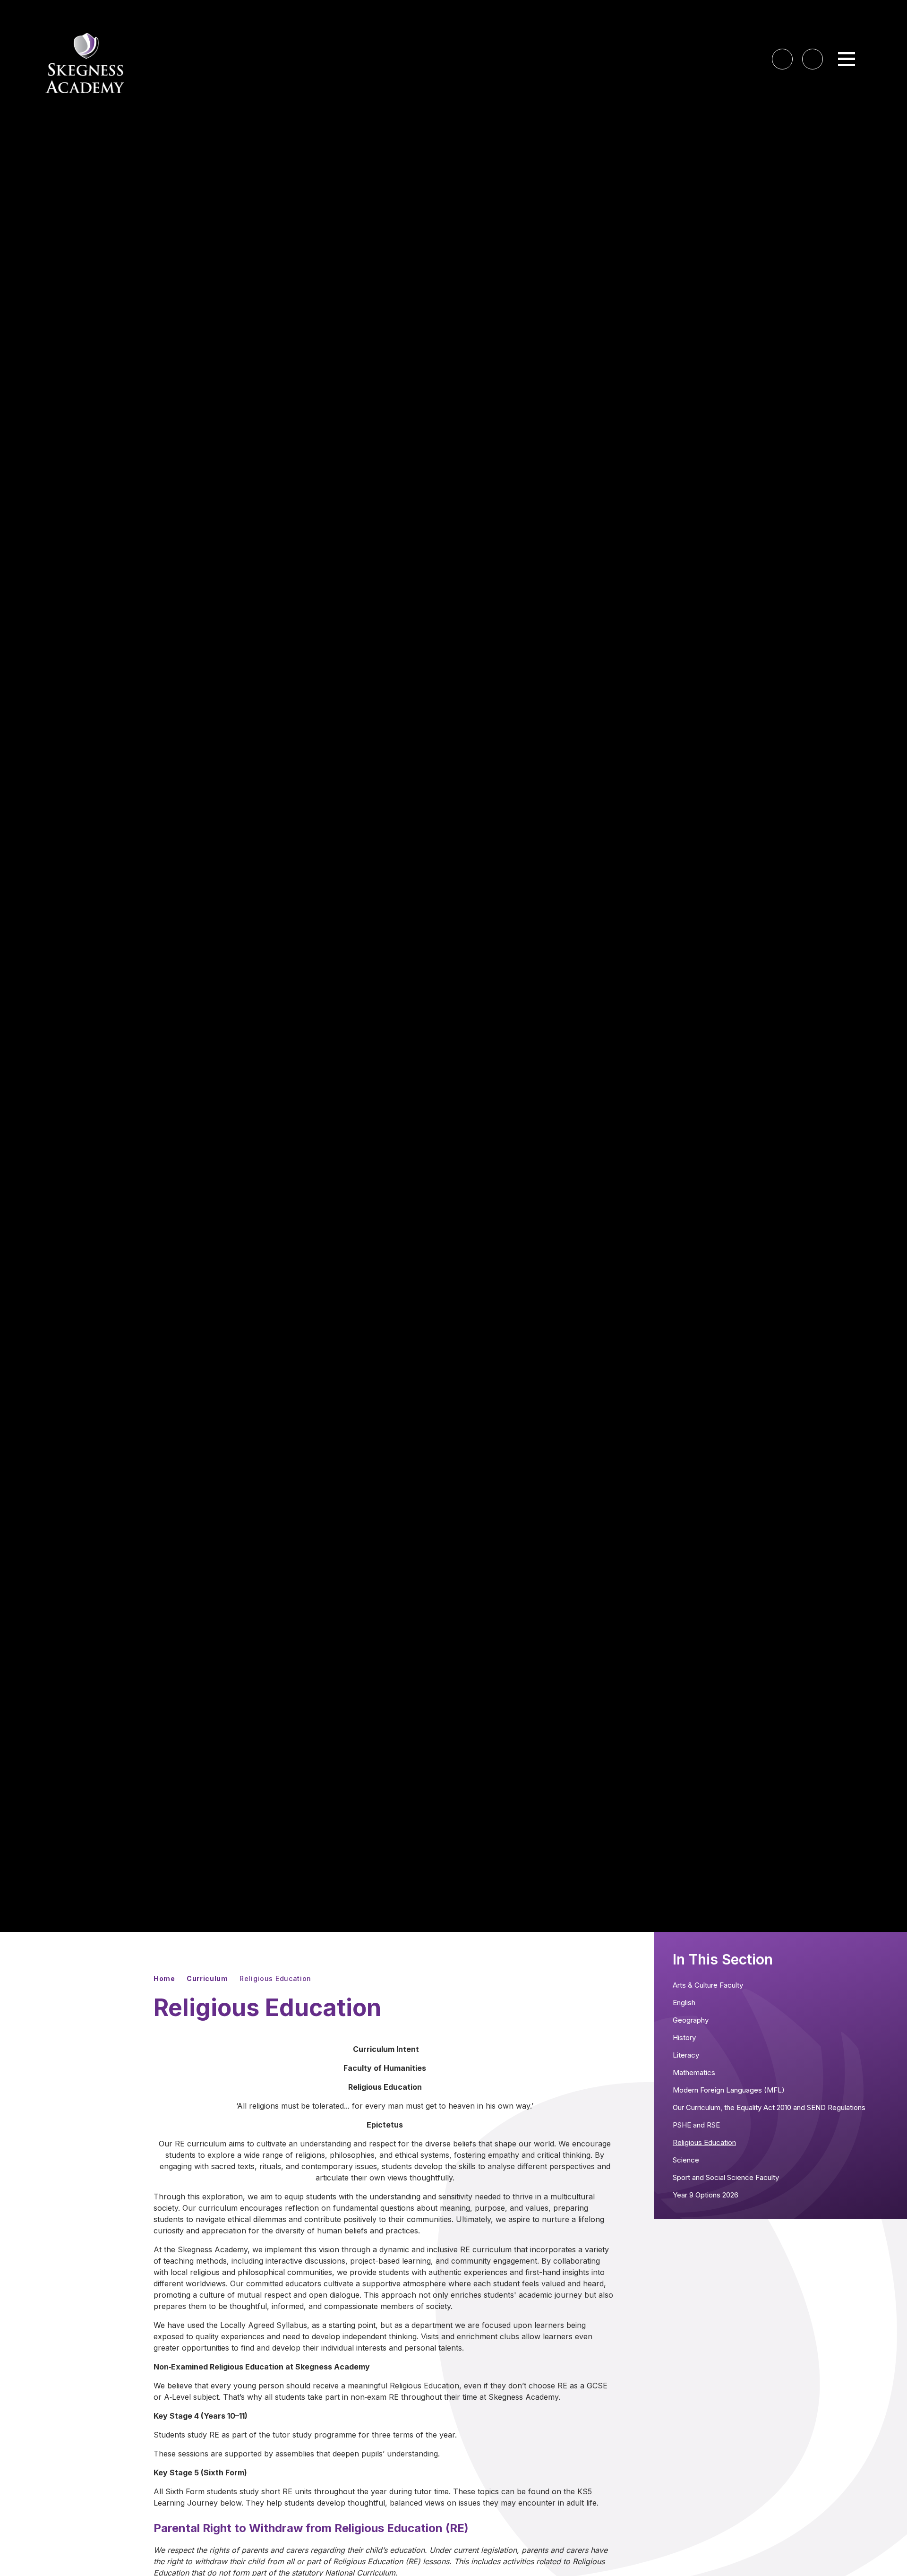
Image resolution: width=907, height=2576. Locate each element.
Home (164, 1978)
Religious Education (275, 1978)
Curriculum (207, 1978)
